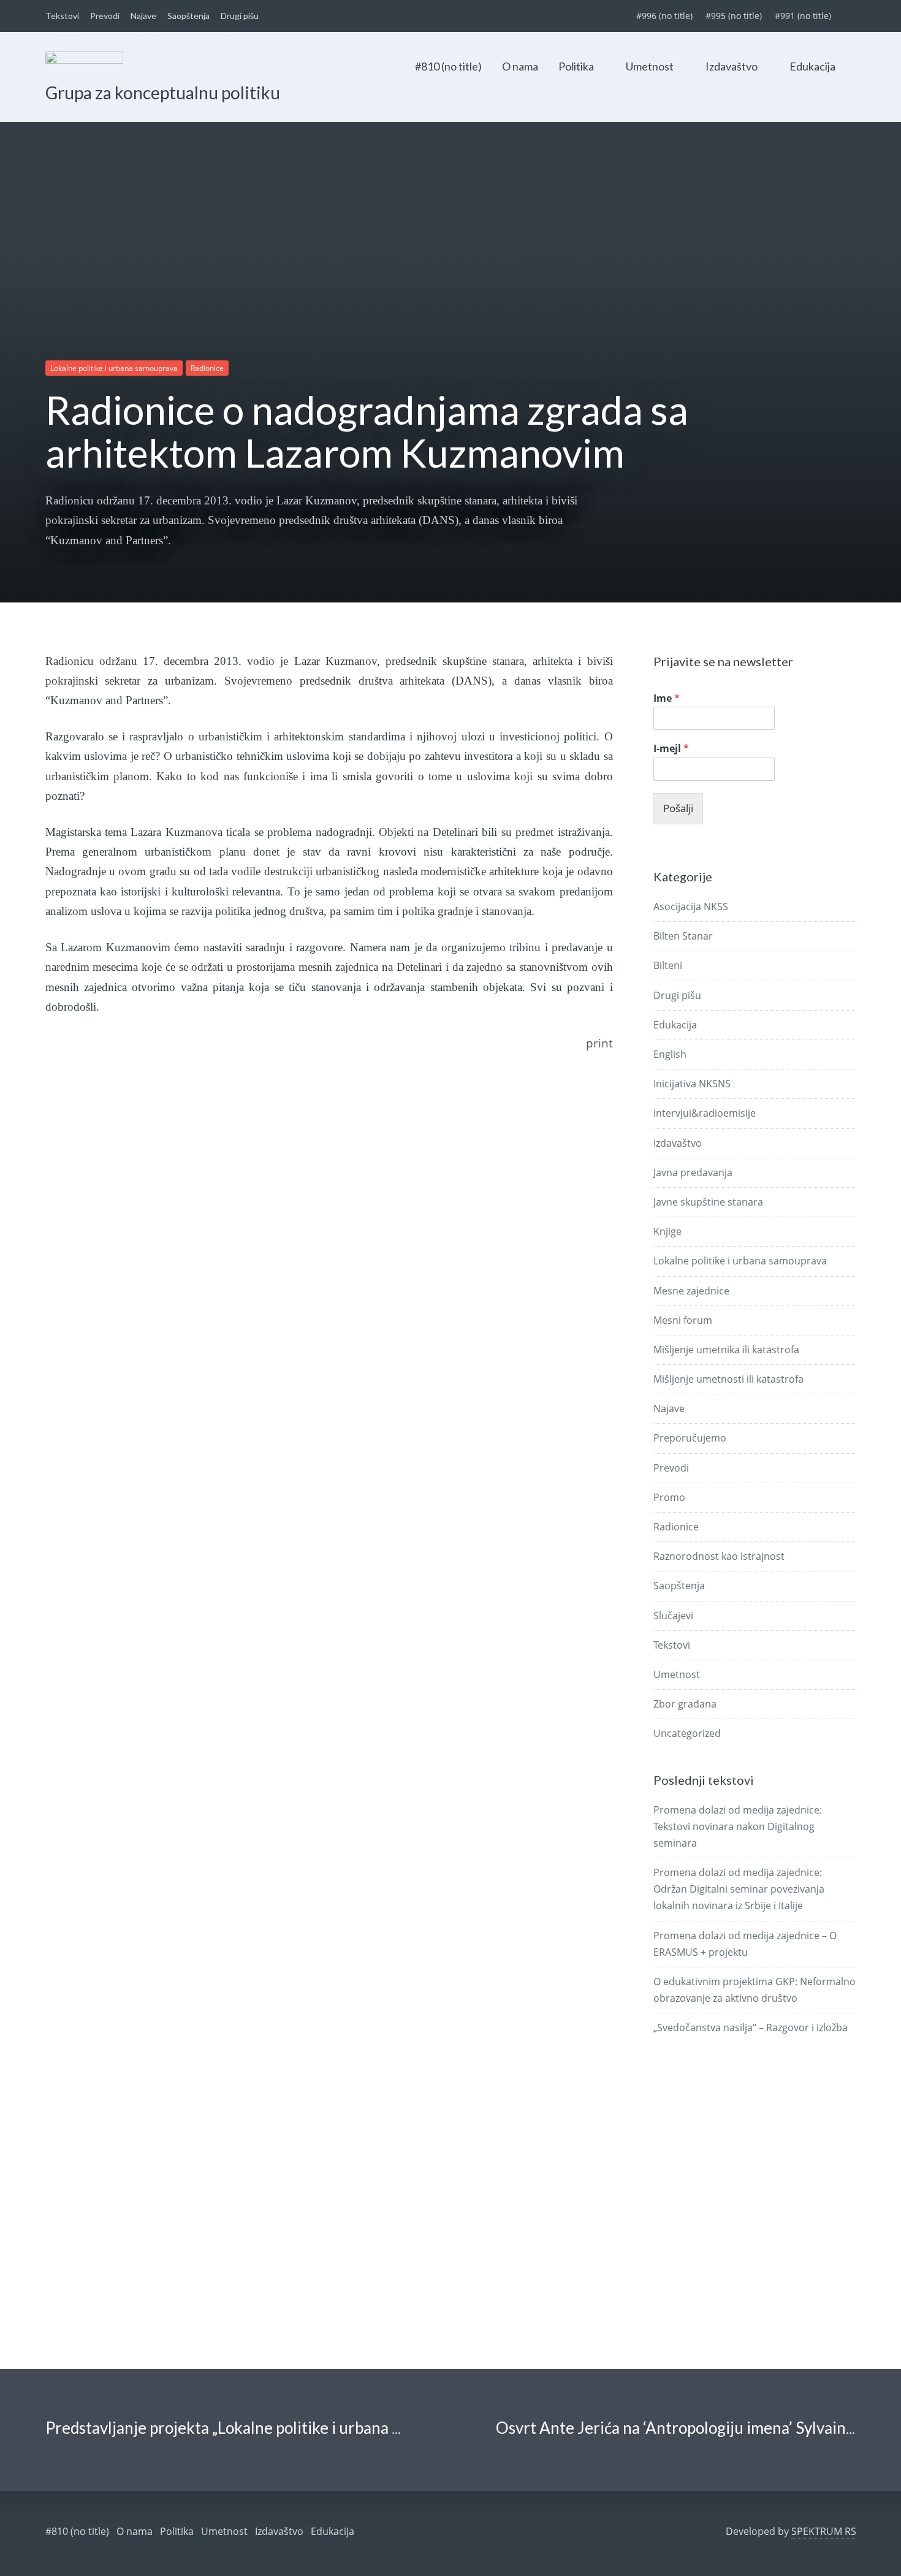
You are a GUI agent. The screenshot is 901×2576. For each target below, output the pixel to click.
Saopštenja (188, 16)
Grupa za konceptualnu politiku (163, 93)
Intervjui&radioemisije (705, 1113)
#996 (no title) (664, 16)
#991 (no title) (803, 16)
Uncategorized (687, 1733)
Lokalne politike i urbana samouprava (114, 368)
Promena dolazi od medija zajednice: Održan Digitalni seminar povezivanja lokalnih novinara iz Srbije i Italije (739, 1889)
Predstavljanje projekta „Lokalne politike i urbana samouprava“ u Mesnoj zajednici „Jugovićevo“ (376, 2428)
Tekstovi (62, 16)
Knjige (667, 1231)
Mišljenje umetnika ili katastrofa (726, 1350)
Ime (667, 698)
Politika (576, 66)
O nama (520, 66)
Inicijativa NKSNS (692, 1084)
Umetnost (650, 66)
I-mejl (671, 749)
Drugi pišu (240, 16)
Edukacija (812, 66)
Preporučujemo (690, 1438)
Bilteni (668, 965)
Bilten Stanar (683, 936)
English (670, 1054)
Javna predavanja (693, 1172)
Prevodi (105, 16)
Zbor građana (685, 1704)
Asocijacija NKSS (691, 906)
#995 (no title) (734, 16)
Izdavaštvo (732, 66)
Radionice (207, 368)
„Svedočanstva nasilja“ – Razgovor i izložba (751, 2027)
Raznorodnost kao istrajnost (719, 1556)
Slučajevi (673, 1616)
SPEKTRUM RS (824, 2531)
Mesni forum (683, 1320)
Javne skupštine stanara (708, 1202)
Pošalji (678, 808)
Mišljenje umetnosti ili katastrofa (728, 1379)
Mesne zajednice (691, 1291)
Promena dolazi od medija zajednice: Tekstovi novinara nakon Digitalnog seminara (738, 1826)
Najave (143, 16)
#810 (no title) (448, 66)
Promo (669, 1497)
